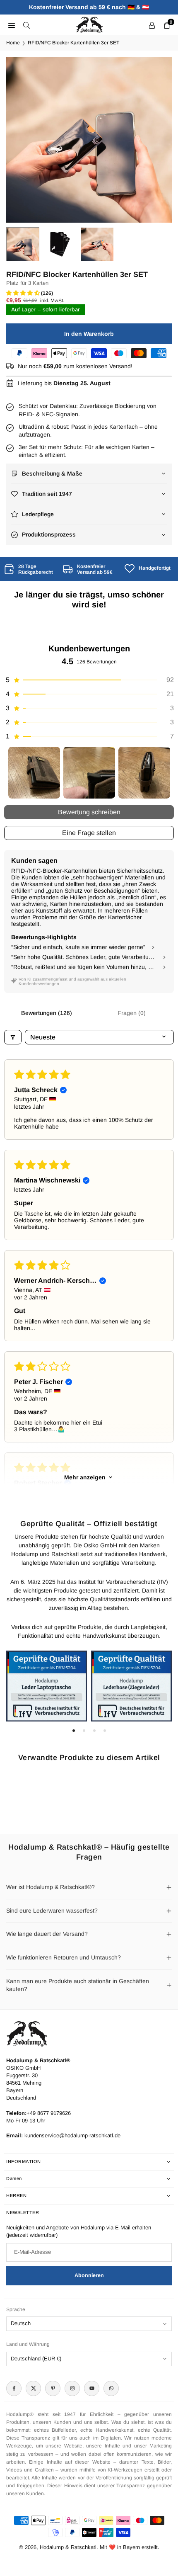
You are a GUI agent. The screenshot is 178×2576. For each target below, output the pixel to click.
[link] (30, 569)
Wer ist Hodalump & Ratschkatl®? (51, 1887)
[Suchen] (26, 25)
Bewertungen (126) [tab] (47, 1013)
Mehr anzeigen (85, 1477)
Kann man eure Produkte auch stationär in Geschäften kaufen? (78, 1985)
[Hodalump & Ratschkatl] (89, 24)
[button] (157, 140)
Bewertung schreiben (89, 812)
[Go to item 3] (144, 773)
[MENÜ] (12, 25)
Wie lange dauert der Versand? (47, 1934)
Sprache (16, 2309)
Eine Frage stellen (89, 833)
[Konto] (152, 25)
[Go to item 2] (89, 773)
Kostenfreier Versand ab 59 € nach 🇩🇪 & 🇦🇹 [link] (89, 7)
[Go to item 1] (34, 773)
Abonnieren (89, 2275)
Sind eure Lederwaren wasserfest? (52, 1911)
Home (13, 43)
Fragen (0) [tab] (132, 1013)
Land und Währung (28, 2344)
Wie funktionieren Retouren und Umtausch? (64, 1957)
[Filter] (13, 1037)
